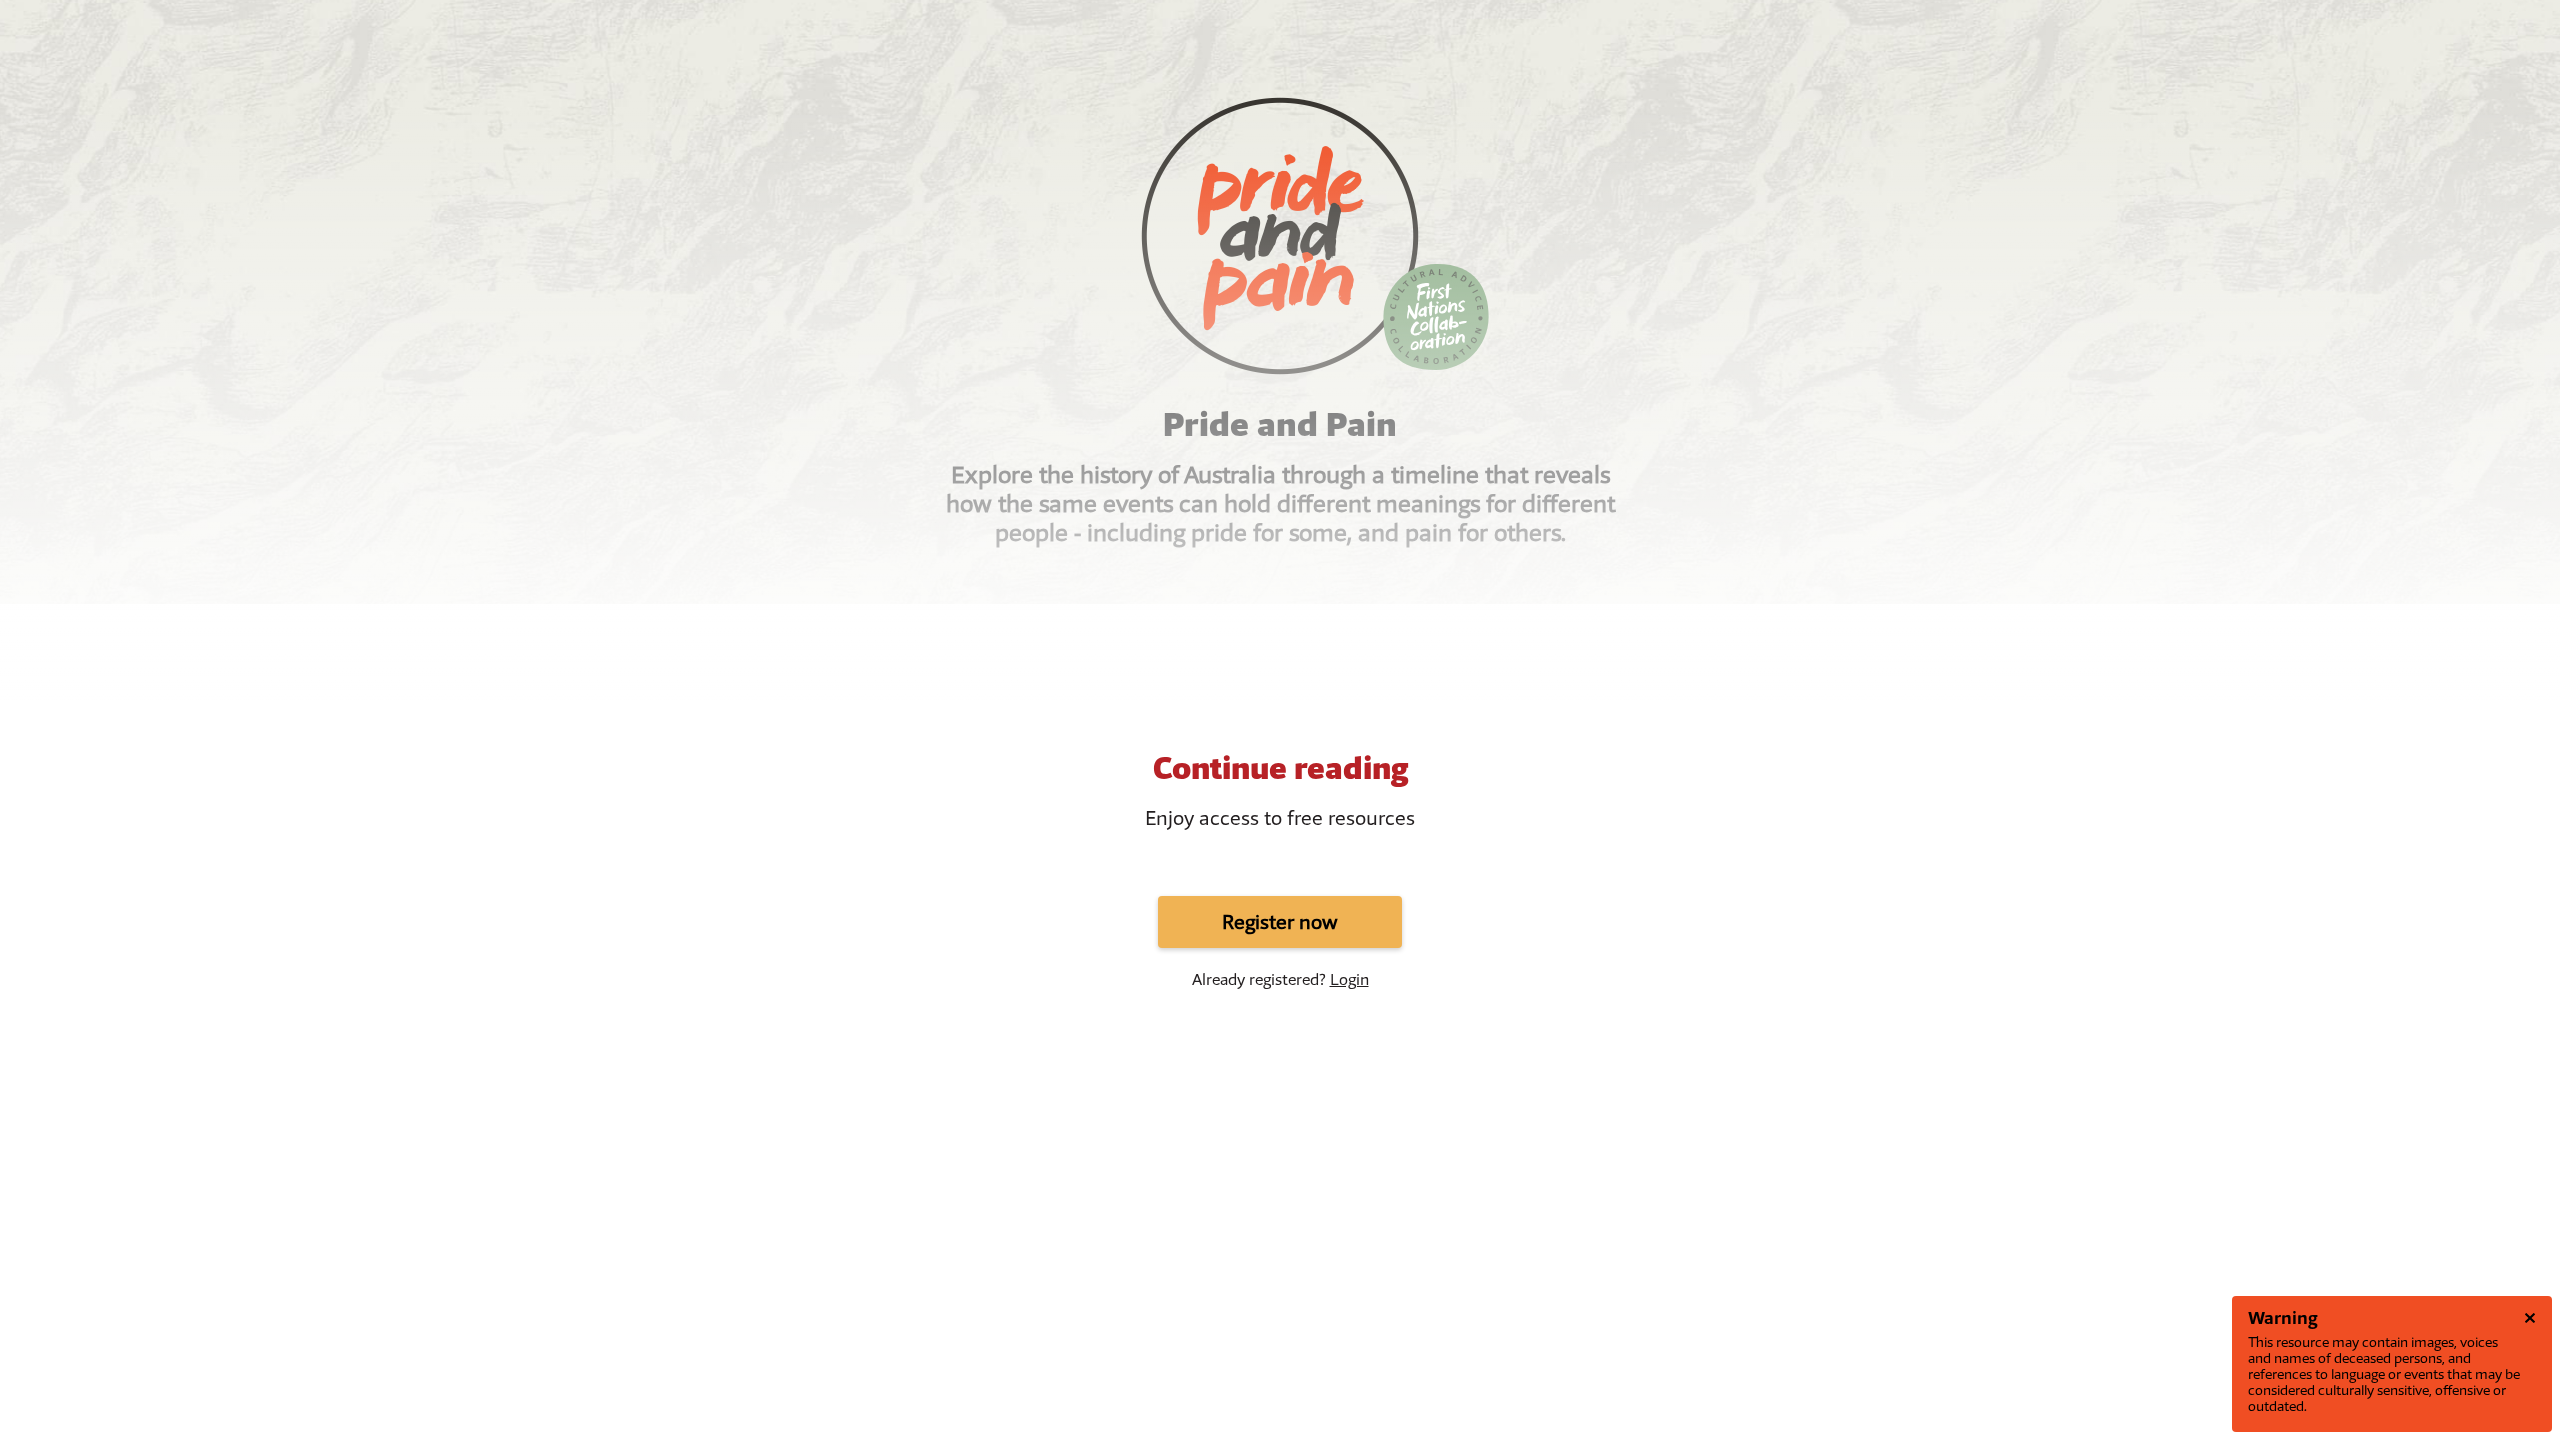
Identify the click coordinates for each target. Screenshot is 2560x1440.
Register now (1280, 922)
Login (1349, 979)
